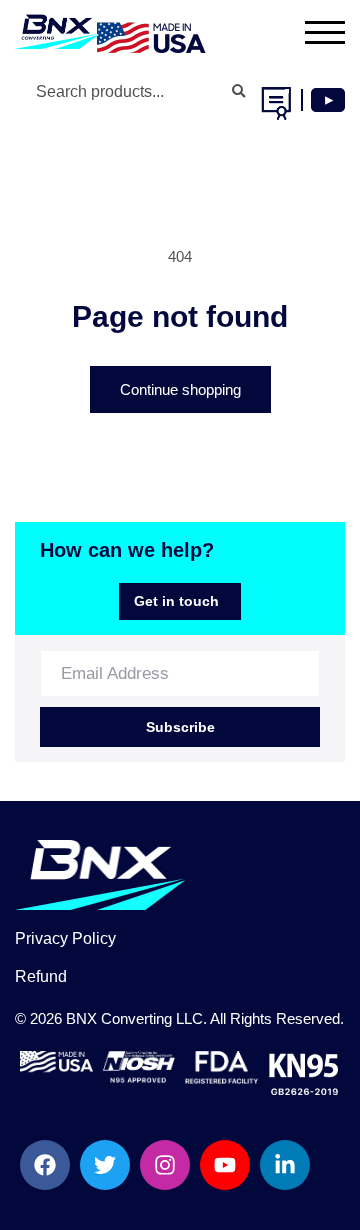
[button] (312, 32)
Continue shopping (180, 389)
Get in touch (176, 601)
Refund (41, 976)
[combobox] (138, 92)
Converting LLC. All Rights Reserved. (222, 1018)
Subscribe (180, 727)
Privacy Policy (65, 938)
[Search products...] (238, 92)
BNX (81, 1018)
